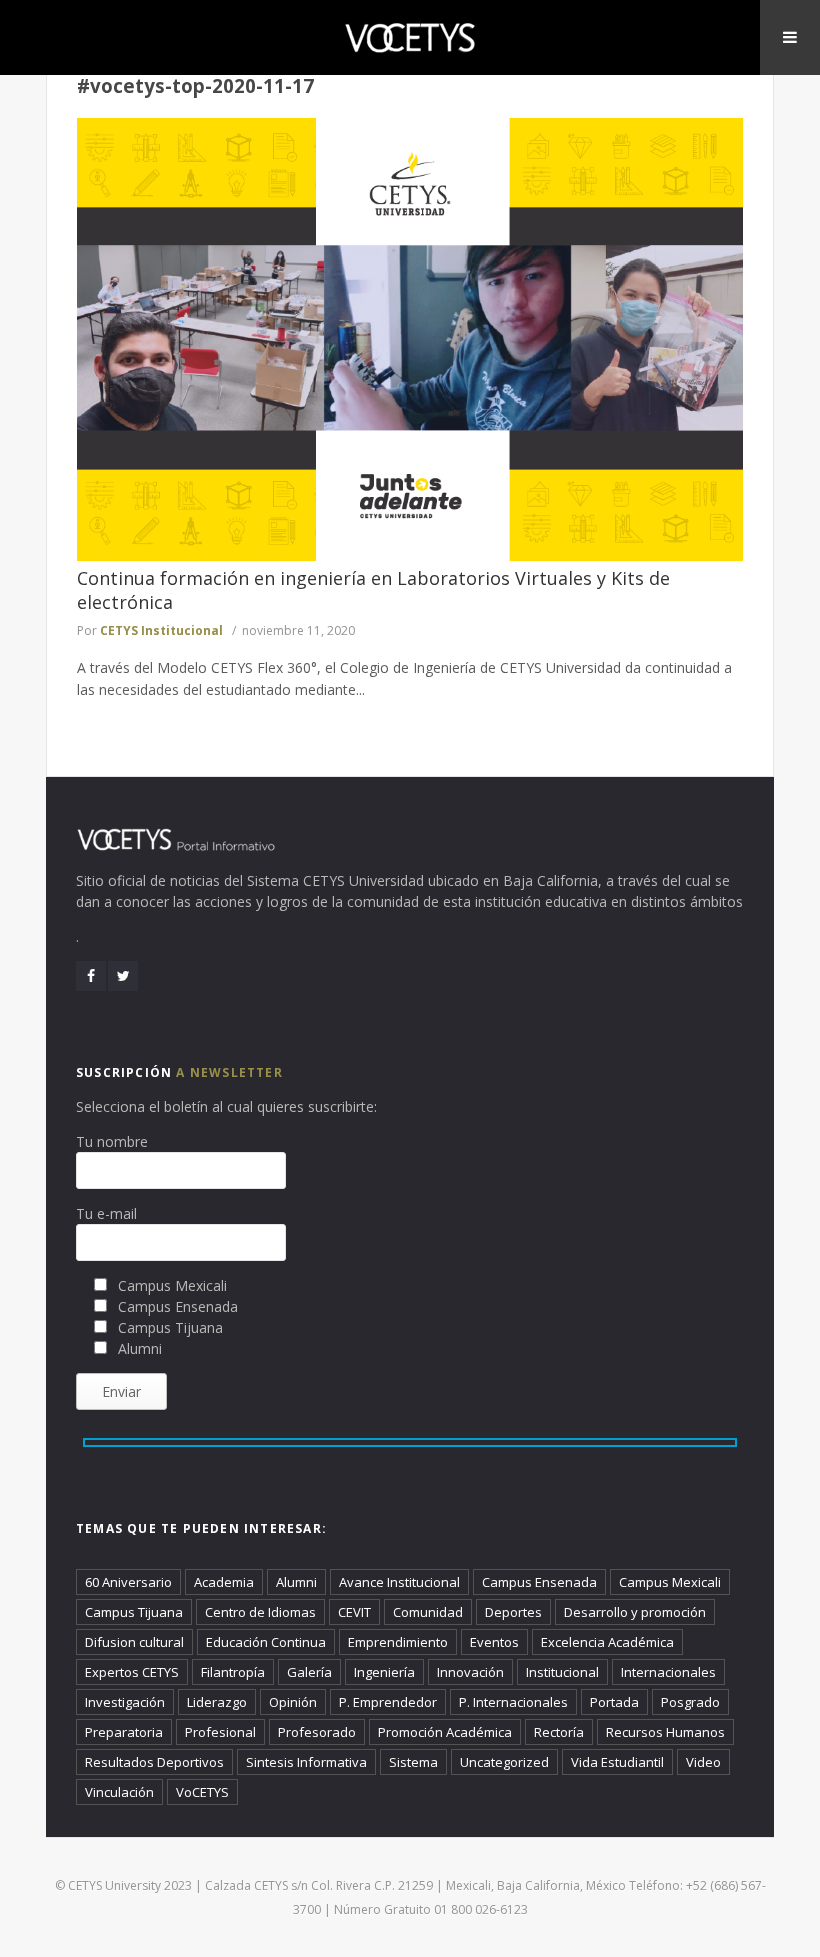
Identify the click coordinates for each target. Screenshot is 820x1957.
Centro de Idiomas (260, 1612)
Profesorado (317, 1732)
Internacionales (668, 1672)
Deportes (513, 1612)
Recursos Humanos (665, 1732)
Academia (224, 1582)
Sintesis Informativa (306, 1762)
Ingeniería (384, 1672)
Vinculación (119, 1792)
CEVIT (354, 1612)
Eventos (494, 1642)
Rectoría (559, 1732)
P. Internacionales (513, 1702)
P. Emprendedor (388, 1702)
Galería (309, 1672)
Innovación (470, 1672)
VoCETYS (202, 1792)
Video (703, 1762)
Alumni (296, 1582)
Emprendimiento (398, 1642)
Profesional (220, 1732)
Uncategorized (504, 1762)
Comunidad (428, 1612)
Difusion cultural (134, 1642)
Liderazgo (217, 1702)
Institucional (562, 1672)
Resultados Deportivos (154, 1762)
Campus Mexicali (670, 1582)
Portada (614, 1702)
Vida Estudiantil (617, 1762)
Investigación (125, 1702)
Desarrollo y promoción (635, 1612)
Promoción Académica (445, 1732)
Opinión (293, 1702)
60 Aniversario (128, 1582)
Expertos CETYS (132, 1672)
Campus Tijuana (134, 1612)
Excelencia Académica (607, 1642)
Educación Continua (266, 1642)
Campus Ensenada (539, 1582)
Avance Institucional (399, 1582)
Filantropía (233, 1672)
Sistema (413, 1762)
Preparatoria (124, 1732)
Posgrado (690, 1702)
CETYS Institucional (161, 630)
